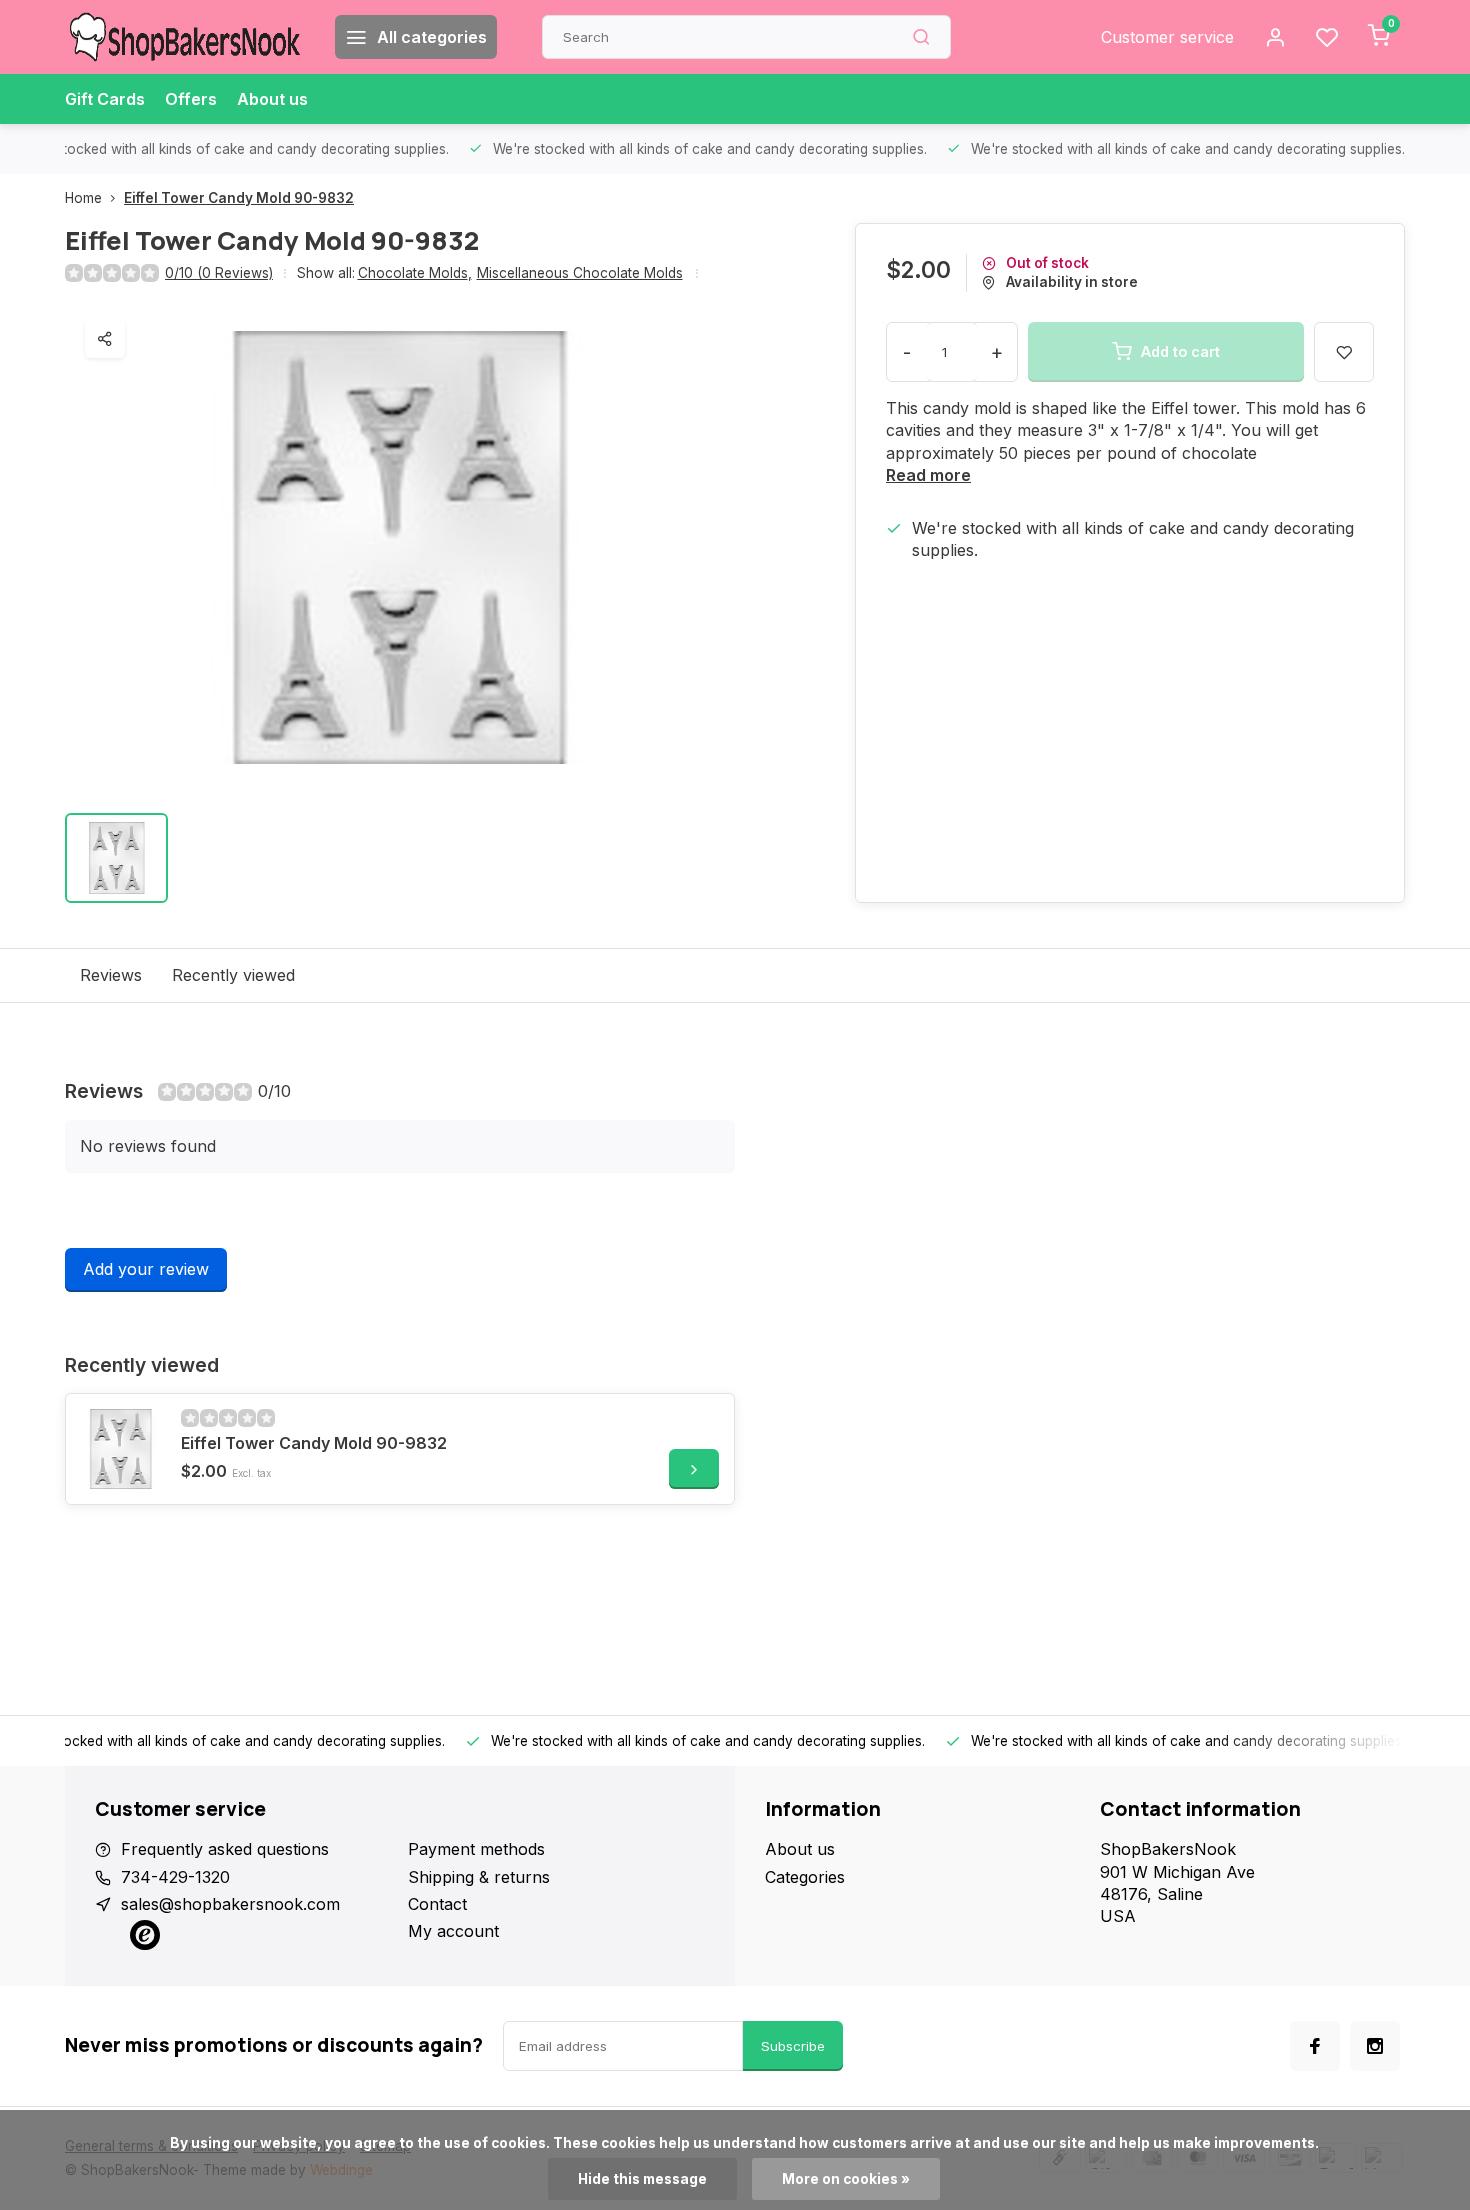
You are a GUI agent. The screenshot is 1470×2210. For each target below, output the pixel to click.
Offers (191, 99)
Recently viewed (233, 975)
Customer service (1167, 37)
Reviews (111, 975)
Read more (928, 475)
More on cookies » (846, 2179)
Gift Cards (105, 99)
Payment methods (476, 1849)
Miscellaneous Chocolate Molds (580, 273)
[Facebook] (1315, 2046)
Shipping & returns (479, 1877)
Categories (805, 1877)
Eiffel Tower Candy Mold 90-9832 (239, 198)
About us (272, 99)
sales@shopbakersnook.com (230, 1904)
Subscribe (793, 2046)
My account (453, 1931)
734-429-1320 (175, 1877)
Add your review (146, 1269)
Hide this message (642, 2179)
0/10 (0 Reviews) (219, 273)
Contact (437, 1904)
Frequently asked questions (225, 1849)
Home (83, 198)
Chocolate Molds (415, 273)
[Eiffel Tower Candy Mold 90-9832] (121, 1449)
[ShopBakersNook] (185, 37)
